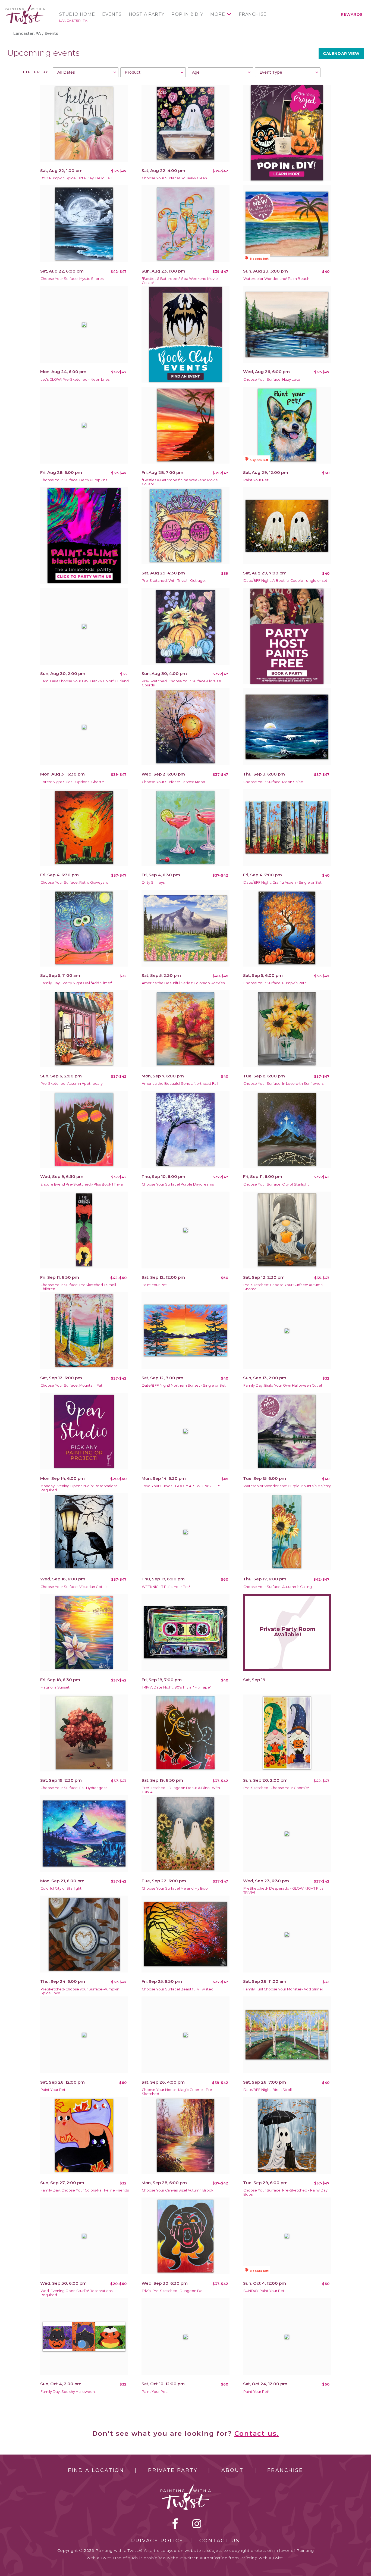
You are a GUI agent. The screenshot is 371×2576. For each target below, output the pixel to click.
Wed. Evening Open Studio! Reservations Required (76, 2293)
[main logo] (25, 6)
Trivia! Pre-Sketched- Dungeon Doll (173, 2291)
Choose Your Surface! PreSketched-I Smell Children (78, 1287)
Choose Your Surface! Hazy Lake (272, 379)
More (218, 14)
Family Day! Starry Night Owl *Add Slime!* (76, 983)
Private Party (173, 2470)
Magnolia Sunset (55, 1687)
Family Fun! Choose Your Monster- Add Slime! (283, 1989)
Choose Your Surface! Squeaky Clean (174, 178)
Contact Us (220, 2541)
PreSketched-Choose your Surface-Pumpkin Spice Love (80, 1991)
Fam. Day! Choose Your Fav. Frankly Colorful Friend (85, 681)
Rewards (352, 14)
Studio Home (77, 14)
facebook (175, 2524)
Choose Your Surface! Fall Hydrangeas (74, 1788)
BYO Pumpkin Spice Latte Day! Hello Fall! (76, 178)
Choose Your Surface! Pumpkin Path (275, 983)
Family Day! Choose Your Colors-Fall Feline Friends (85, 2190)
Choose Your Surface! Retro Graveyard (74, 882)
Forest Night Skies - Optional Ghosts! (72, 782)
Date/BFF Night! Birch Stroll (268, 2090)
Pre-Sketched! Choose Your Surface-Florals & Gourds (182, 683)
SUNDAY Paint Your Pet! (264, 2291)
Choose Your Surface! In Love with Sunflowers (283, 1084)
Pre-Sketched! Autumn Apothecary (72, 1084)
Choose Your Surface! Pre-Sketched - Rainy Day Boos (285, 2192)
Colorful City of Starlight (61, 1888)
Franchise (253, 14)
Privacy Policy (157, 2541)
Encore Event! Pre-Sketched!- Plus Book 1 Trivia (82, 1184)
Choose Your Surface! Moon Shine (273, 782)
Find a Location (96, 2470)
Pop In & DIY (187, 14)
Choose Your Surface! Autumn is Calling (278, 1587)
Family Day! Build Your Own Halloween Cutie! (283, 1385)
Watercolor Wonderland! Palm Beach (276, 279)
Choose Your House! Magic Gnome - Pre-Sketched (178, 2092)
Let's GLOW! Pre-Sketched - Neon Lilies (75, 379)
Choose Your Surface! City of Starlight (276, 1184)
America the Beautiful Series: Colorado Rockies (183, 983)
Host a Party (147, 14)
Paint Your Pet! (256, 480)
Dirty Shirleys (153, 882)
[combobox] (86, 72)
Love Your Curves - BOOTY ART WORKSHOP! (181, 1486)
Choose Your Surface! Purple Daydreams (178, 1184)
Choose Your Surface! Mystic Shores (72, 279)
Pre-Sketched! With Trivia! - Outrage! (174, 581)
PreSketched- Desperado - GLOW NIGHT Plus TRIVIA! (283, 1890)
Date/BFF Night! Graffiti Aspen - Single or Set (282, 882)
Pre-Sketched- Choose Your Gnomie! (276, 1788)
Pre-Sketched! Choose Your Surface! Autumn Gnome (283, 1287)
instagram (197, 2524)
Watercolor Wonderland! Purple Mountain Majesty (287, 1486)
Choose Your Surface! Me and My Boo (175, 1888)
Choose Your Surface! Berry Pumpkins (74, 480)
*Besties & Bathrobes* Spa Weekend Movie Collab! (180, 281)
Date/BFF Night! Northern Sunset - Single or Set (184, 1385)
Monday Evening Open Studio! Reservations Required (79, 1488)
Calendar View (341, 54)
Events (112, 14)
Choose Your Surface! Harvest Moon (173, 782)
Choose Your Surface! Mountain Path (73, 1385)
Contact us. (257, 2433)
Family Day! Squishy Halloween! (68, 2392)
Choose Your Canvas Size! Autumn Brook (177, 2190)
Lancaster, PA (73, 21)
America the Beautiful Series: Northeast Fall (180, 1084)
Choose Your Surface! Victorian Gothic (74, 1587)
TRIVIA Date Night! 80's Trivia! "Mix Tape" (177, 1687)
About (232, 2470)
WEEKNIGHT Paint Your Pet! (166, 1587)
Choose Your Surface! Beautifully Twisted (178, 1989)
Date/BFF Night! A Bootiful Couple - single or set (285, 581)
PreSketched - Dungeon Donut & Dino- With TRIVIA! (181, 1790)
